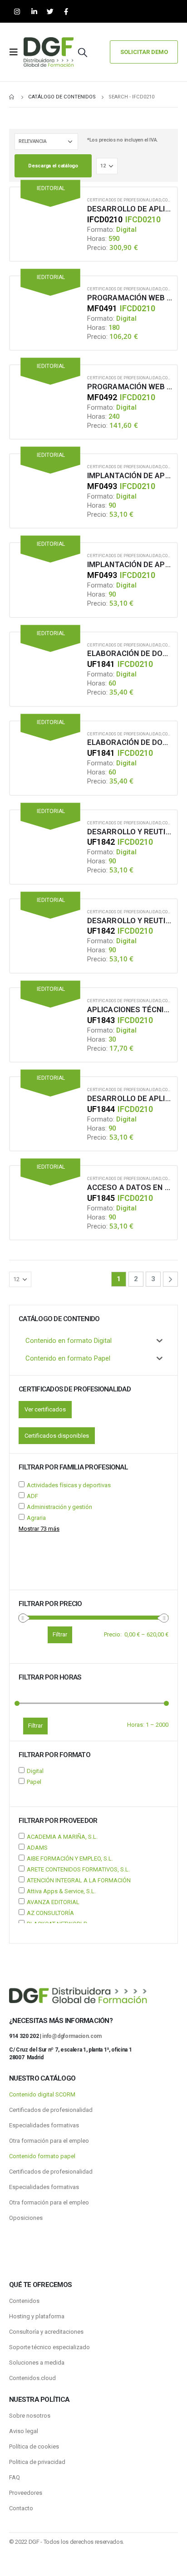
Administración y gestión (59, 1507)
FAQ (15, 2477)
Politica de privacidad (37, 2462)
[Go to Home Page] (12, 97)
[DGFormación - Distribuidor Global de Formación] (49, 52)
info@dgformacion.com (72, 2036)
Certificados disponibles (57, 1436)
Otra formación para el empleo (49, 2141)
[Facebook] (66, 12)
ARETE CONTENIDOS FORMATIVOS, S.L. (78, 1869)
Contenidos (24, 2301)
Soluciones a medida (37, 2363)
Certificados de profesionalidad (124, 200)
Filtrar (35, 1726)
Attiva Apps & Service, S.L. (61, 1891)
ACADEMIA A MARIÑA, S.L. (62, 1837)
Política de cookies (34, 2446)
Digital (35, 1771)
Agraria (36, 1518)
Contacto (21, 2508)
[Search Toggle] (83, 52)
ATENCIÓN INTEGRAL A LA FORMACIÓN (79, 1880)
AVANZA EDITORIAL (53, 1902)
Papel (34, 1782)
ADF (32, 1496)
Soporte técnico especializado (49, 2347)
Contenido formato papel (42, 2156)
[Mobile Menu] (16, 52)
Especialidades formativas (44, 2125)
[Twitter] (50, 12)
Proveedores (26, 2493)
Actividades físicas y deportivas (69, 1485)
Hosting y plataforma (37, 2316)
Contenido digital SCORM (42, 2094)
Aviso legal (24, 2431)
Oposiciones (26, 2218)
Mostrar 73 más (39, 1529)
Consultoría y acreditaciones (46, 2332)
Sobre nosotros (30, 2416)
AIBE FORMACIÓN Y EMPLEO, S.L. (70, 1859)
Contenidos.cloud (32, 2378)
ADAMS (37, 1848)
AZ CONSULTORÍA (50, 1913)
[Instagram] (17, 12)
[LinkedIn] (34, 12)
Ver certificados (45, 1409)
